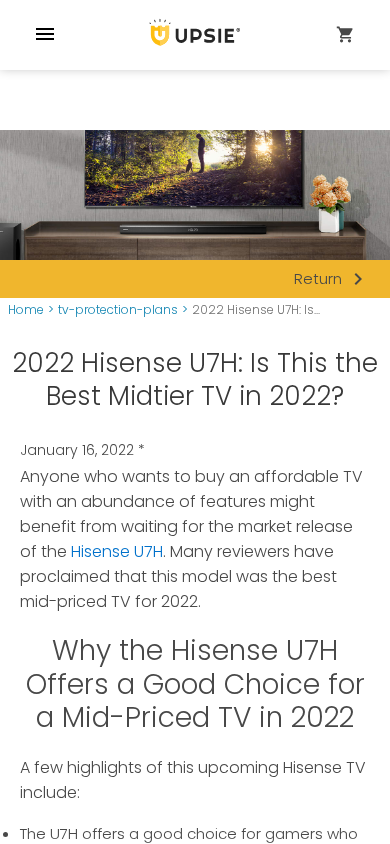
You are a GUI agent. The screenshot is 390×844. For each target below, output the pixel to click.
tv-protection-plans (118, 310)
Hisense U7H (117, 551)
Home (26, 310)
